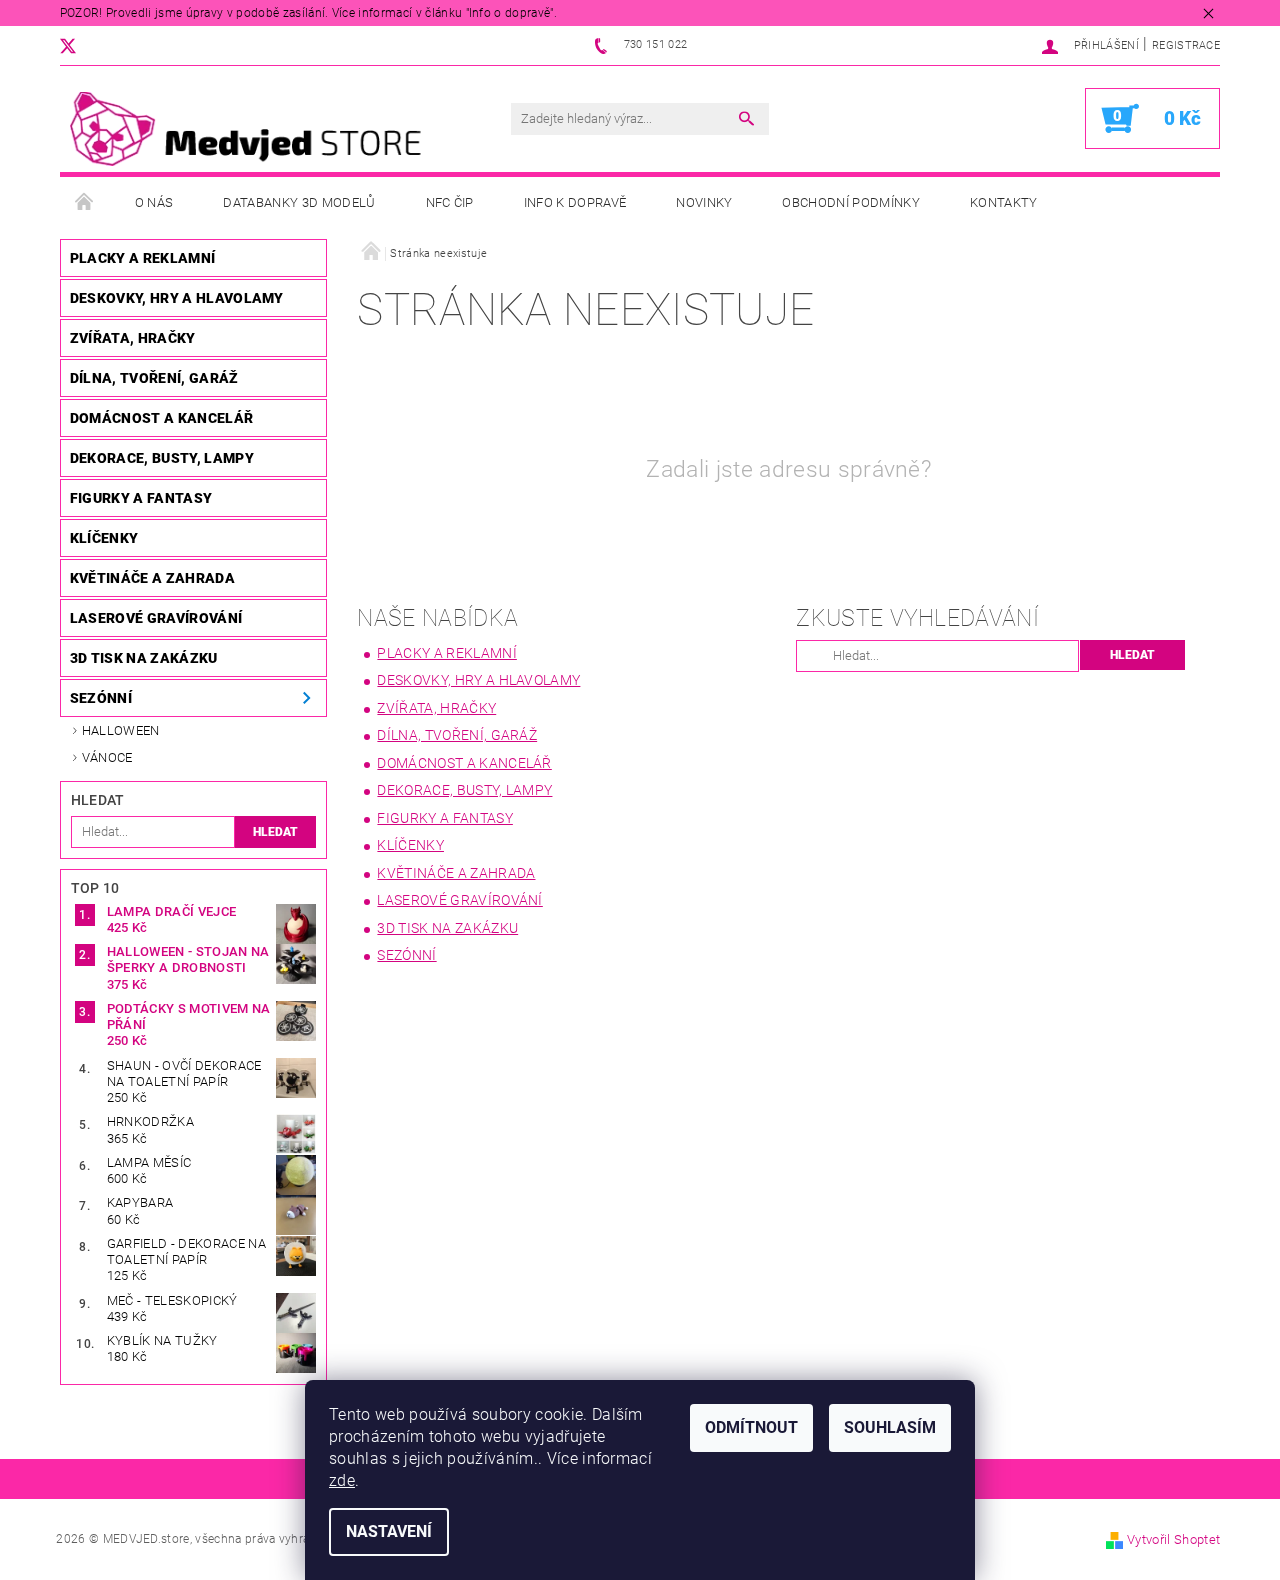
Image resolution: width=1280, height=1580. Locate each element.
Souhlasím (890, 1427)
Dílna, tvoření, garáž (154, 378)
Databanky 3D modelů (299, 202)
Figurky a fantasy (141, 498)
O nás (154, 202)
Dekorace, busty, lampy (162, 458)
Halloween (121, 730)
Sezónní (101, 698)
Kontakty (1004, 202)
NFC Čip (450, 202)
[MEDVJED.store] (255, 129)
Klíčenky (104, 538)
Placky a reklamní (142, 258)
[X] (78, 45)
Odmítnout (751, 1427)
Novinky (704, 202)
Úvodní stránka (85, 203)
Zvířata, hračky (133, 338)
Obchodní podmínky (850, 202)
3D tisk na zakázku (144, 658)
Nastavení (389, 1531)
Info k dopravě (575, 202)
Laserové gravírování (156, 618)
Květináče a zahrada (152, 578)
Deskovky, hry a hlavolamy (177, 298)
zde (342, 1480)
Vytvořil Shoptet (1173, 1539)
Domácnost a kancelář (161, 418)
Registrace (1186, 45)
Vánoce (107, 757)
